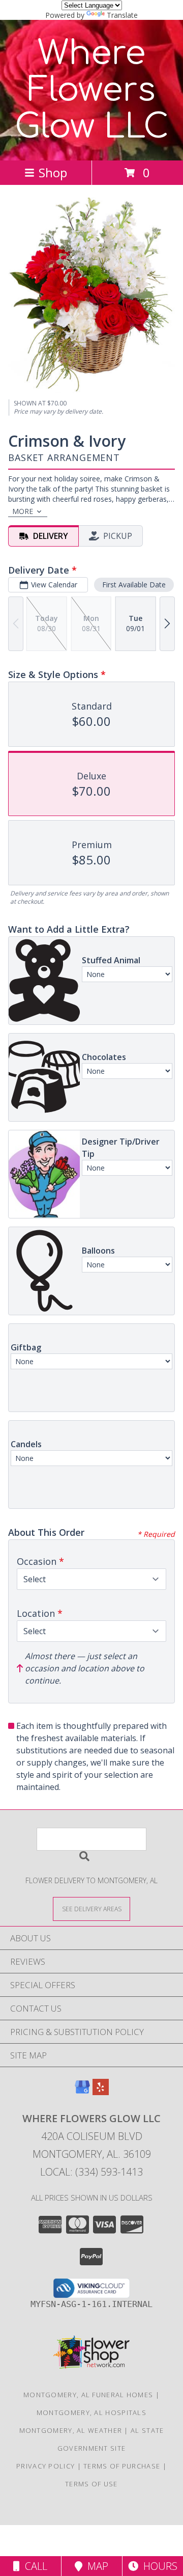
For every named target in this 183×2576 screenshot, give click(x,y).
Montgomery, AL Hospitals (91, 2412)
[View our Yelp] (101, 2092)
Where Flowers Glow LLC (92, 90)
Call (34, 2566)
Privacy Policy (45, 2466)
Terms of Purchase (122, 2466)
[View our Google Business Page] (82, 2092)
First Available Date (134, 585)
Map (95, 2566)
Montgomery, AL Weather (71, 2430)
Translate (122, 15)
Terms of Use (91, 2484)
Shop (53, 172)
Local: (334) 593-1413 (91, 2172)
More (23, 511)
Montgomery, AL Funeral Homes (88, 2395)
